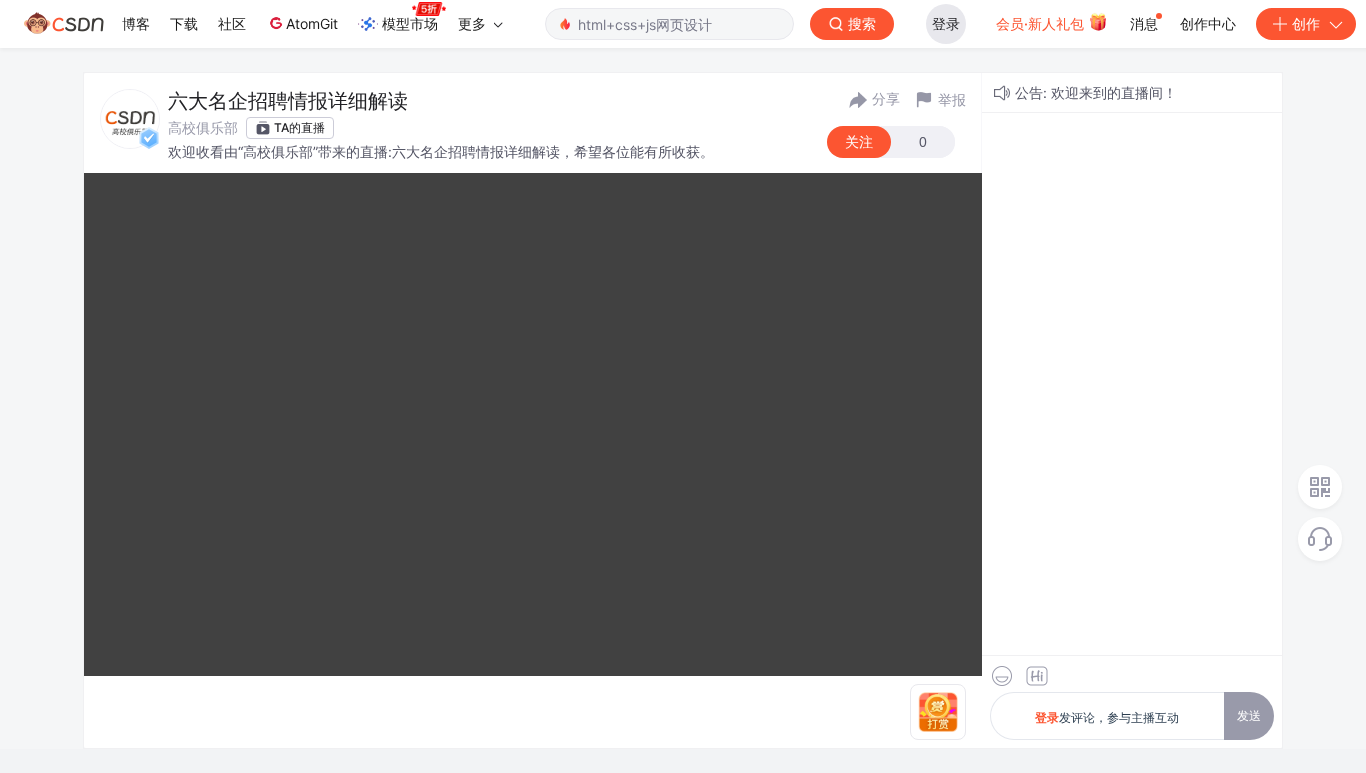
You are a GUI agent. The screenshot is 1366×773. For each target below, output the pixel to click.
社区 (232, 23)
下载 (184, 23)
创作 (1306, 23)
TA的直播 (299, 127)
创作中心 (1208, 23)
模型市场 (410, 23)
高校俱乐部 (203, 127)
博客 (136, 23)
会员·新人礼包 (1042, 23)
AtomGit (312, 23)
